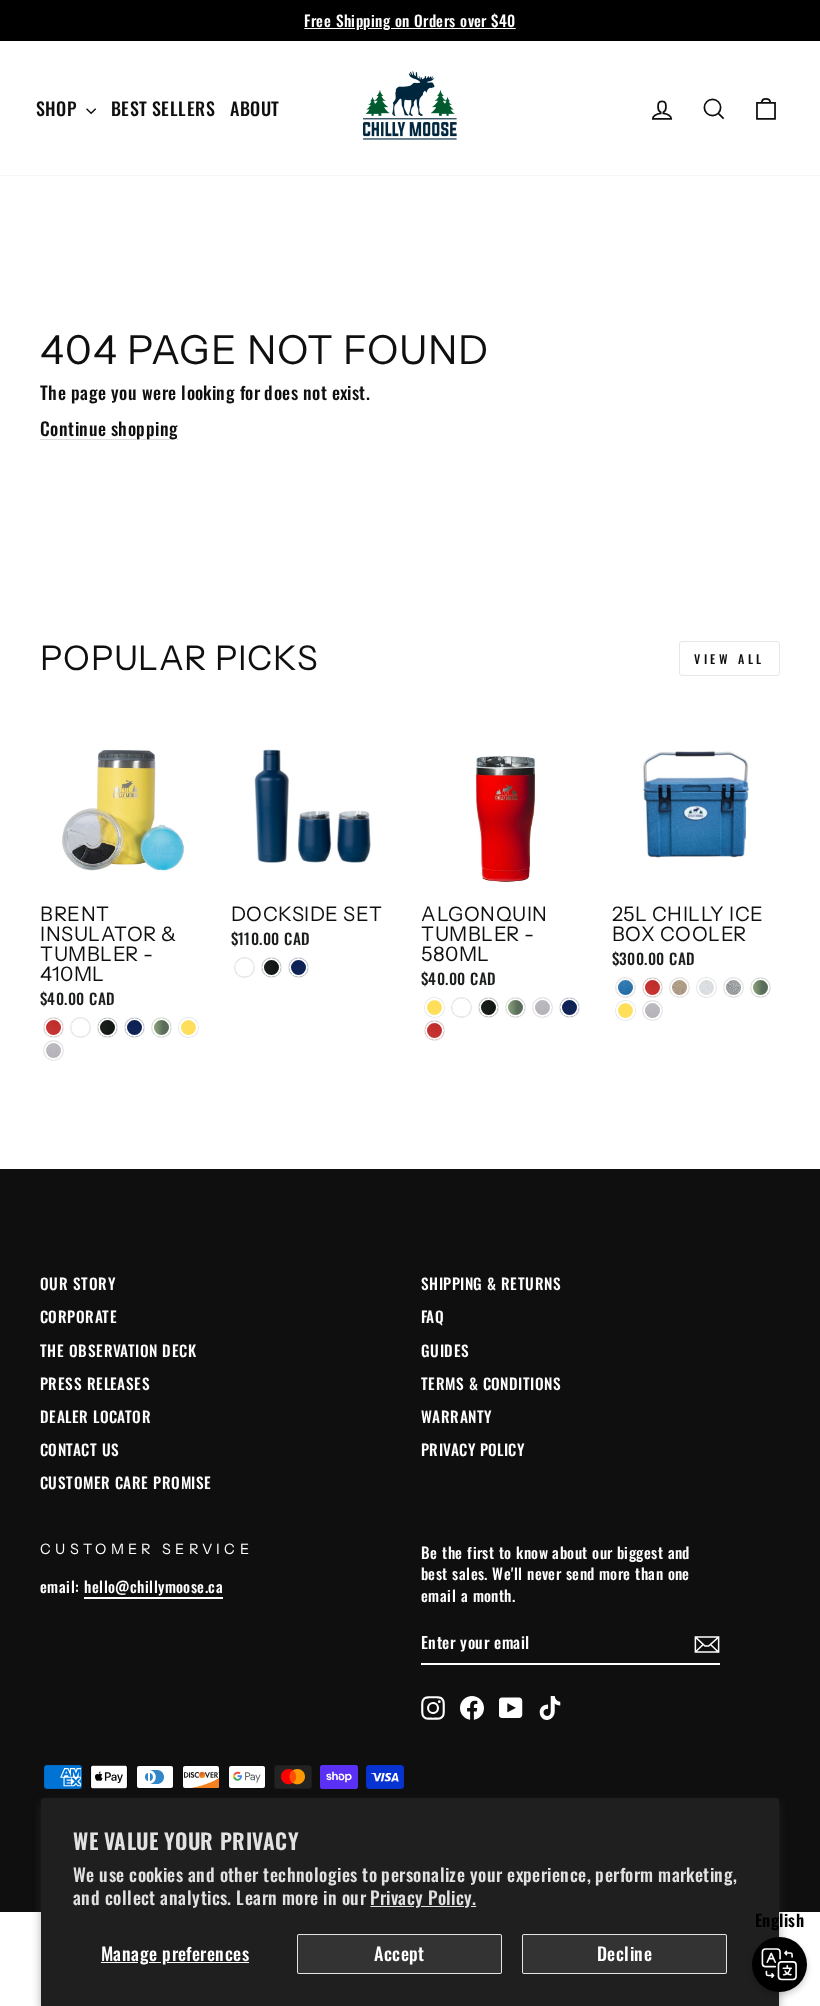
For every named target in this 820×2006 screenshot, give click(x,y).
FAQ (432, 1316)
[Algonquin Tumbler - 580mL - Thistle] (542, 1007)
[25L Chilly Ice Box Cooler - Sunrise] (625, 1010)
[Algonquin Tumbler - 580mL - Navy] (569, 1007)
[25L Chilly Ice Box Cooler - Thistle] (652, 1010)
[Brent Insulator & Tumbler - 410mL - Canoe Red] (53, 1027)
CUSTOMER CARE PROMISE (125, 1482)
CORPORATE (78, 1316)
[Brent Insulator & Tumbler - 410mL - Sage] (161, 1027)
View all (729, 658)
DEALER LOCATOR (95, 1416)
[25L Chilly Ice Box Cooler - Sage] (760, 987)
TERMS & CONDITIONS (491, 1383)
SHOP (58, 108)
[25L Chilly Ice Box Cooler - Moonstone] (733, 987)
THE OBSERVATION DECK (118, 1350)
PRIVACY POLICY (472, 1449)
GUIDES (445, 1350)
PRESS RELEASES (95, 1383)
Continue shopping (109, 428)
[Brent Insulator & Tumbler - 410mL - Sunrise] (188, 1027)
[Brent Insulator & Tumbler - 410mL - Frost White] (80, 1027)
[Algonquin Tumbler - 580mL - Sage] (515, 1007)
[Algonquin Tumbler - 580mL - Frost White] (461, 1007)
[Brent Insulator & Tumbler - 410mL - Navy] (134, 1027)
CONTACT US (80, 1449)
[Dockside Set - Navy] (298, 967)
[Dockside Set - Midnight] (271, 967)
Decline (624, 1953)
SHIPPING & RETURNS (491, 1283)
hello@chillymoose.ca (153, 1586)
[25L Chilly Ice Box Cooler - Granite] (679, 987)
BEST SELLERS (163, 108)
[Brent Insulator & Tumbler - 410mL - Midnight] (107, 1027)
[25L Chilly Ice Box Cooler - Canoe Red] (652, 987)
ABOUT (254, 108)
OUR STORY (77, 1283)
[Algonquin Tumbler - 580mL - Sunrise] (434, 1007)
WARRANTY (456, 1416)
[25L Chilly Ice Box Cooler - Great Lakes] (625, 987)
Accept (399, 1953)
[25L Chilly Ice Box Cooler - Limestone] (706, 987)
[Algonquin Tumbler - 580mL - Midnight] (488, 1007)
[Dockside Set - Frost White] (244, 967)
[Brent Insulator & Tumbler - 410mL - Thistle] (53, 1050)
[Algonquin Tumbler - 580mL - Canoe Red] (434, 1030)
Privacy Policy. (423, 1897)
